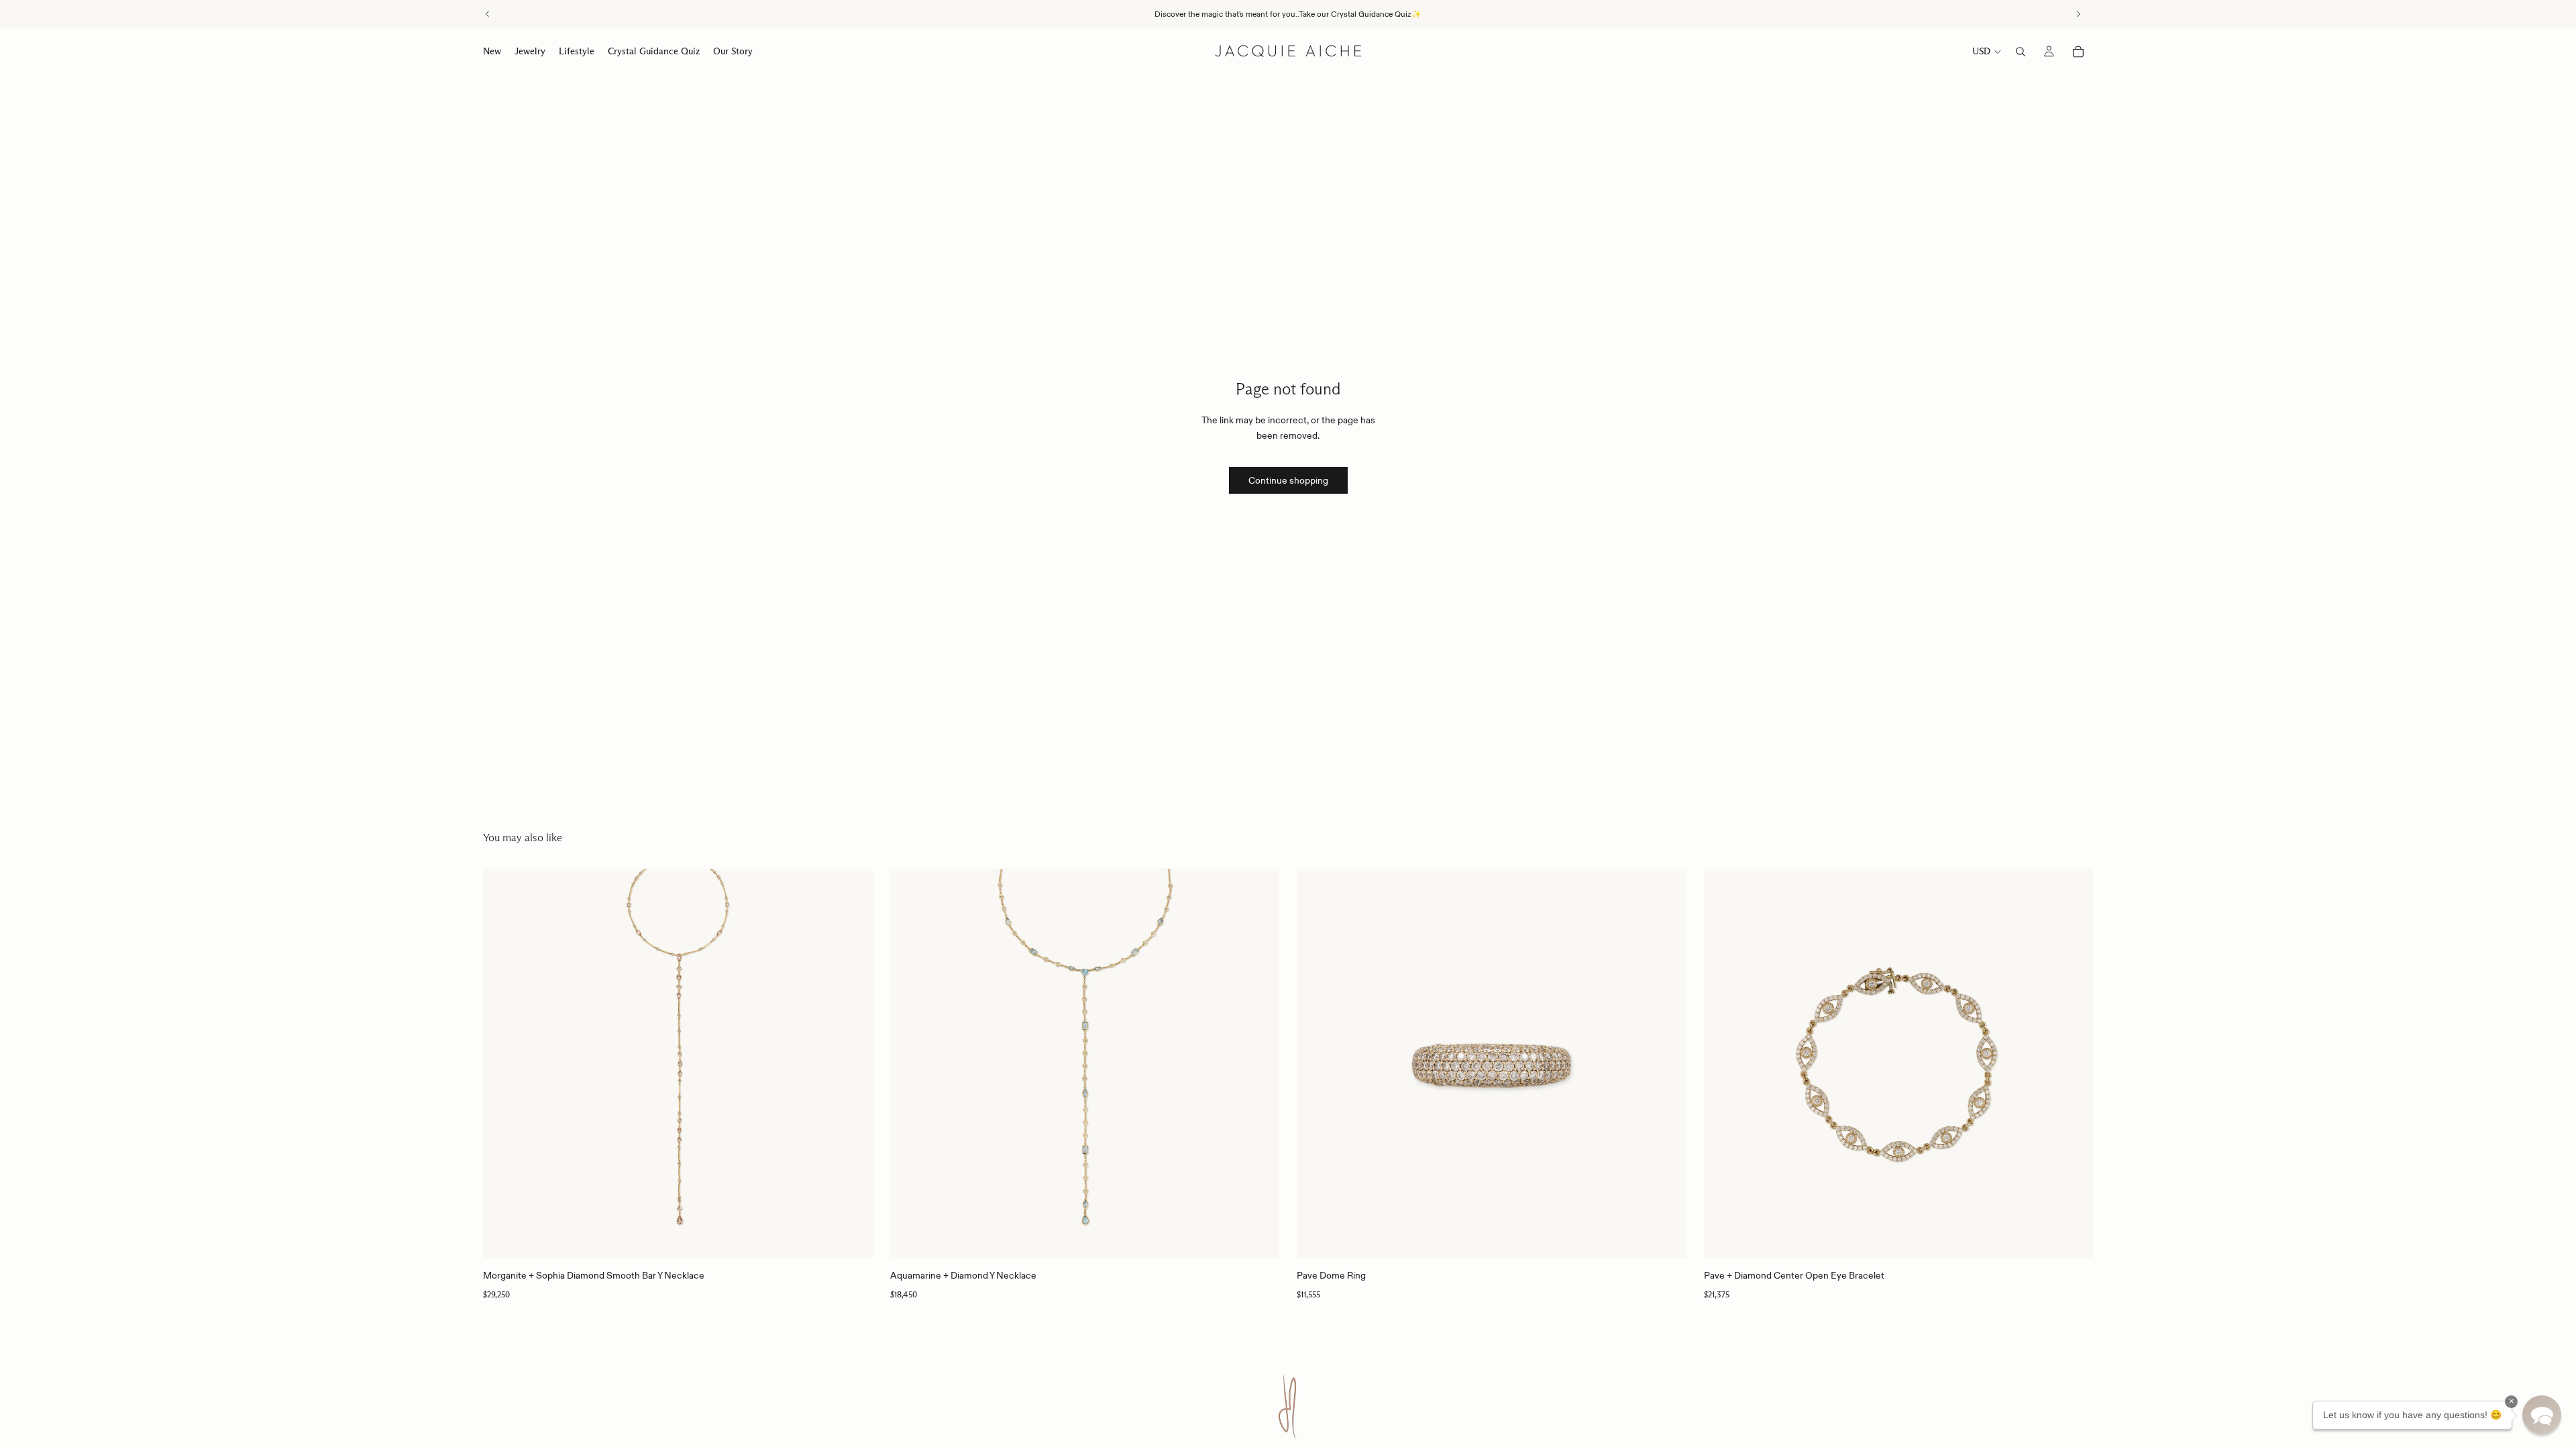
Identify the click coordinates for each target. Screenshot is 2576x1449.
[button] (2542, 1415)
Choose (1677, 1238)
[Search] (2021, 52)
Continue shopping (1288, 480)
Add (863, 1238)
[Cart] (2078, 52)
